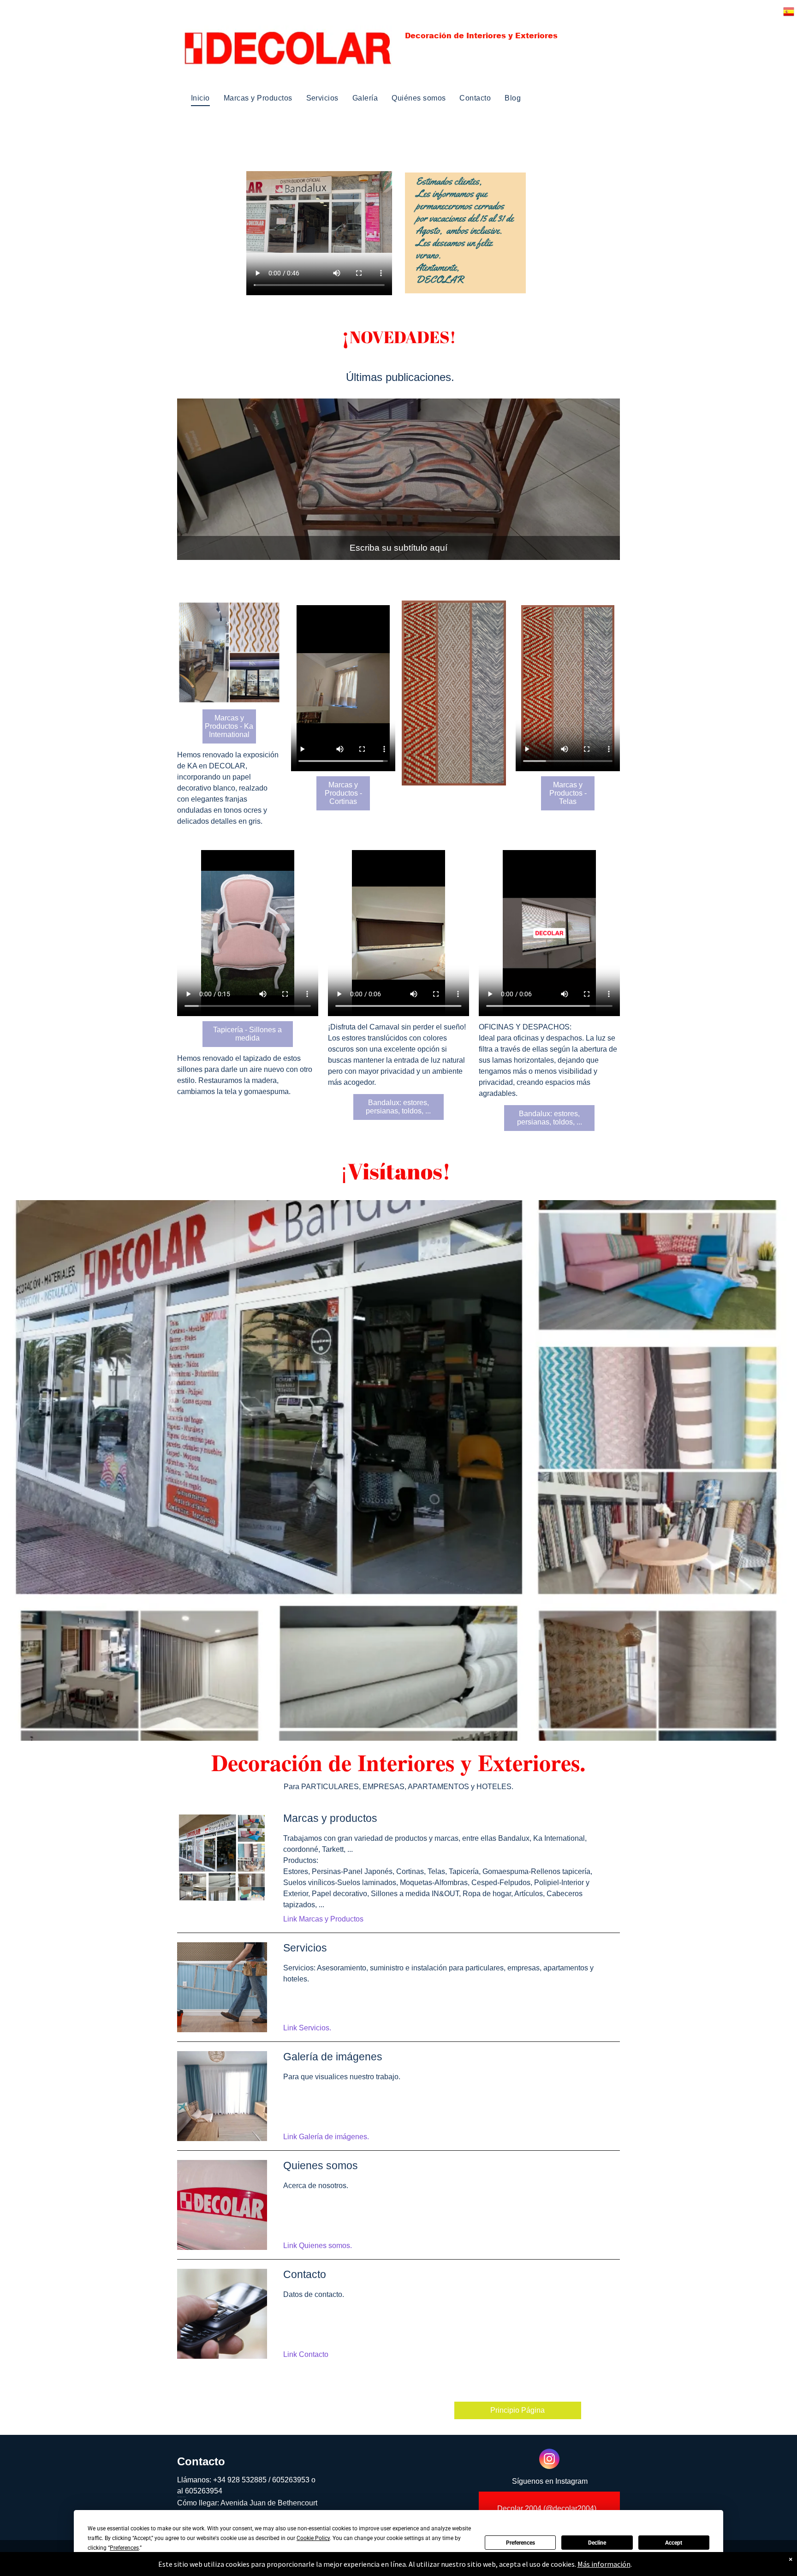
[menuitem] (200, 98)
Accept (674, 2543)
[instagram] (549, 2460)
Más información (604, 2564)
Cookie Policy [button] (313, 2538)
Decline (597, 2543)
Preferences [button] (124, 2548)
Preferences (520, 2543)
